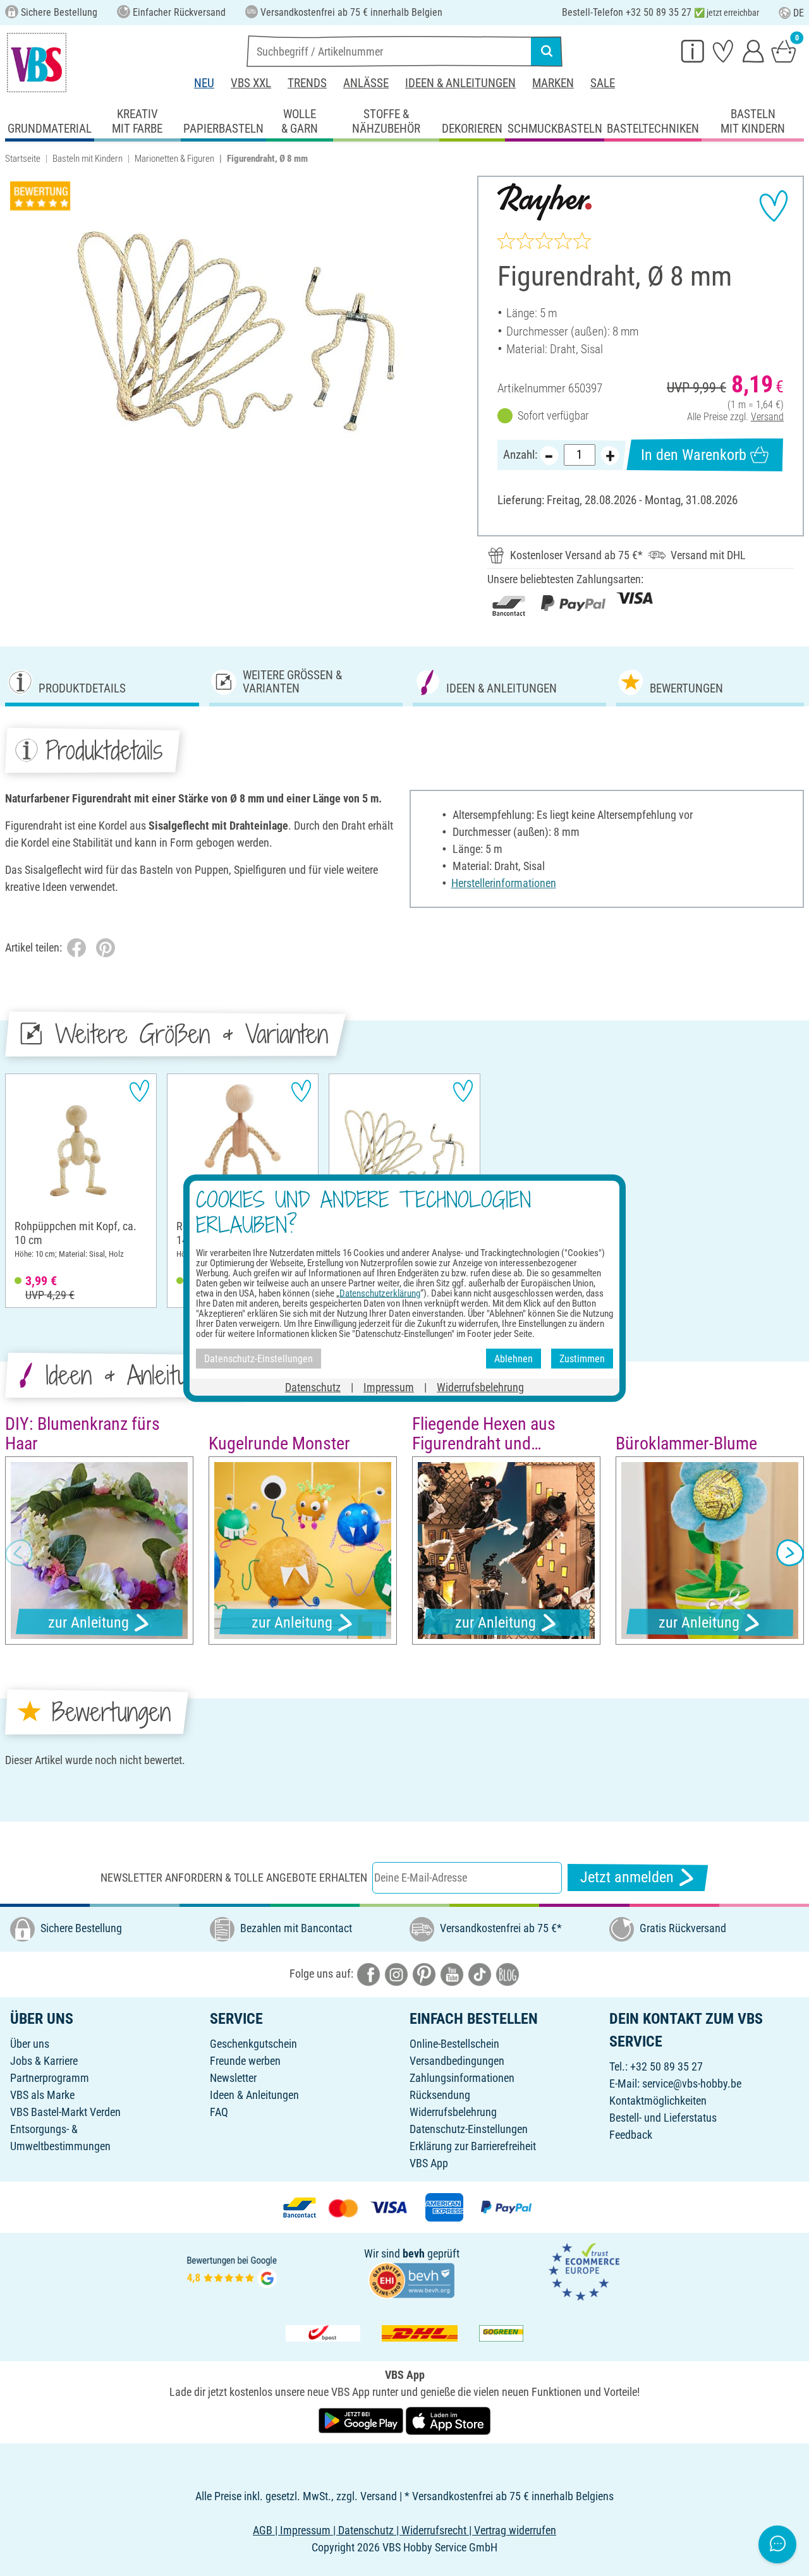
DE (799, 13)
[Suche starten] (547, 51)
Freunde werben (245, 2061)
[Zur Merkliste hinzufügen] (774, 206)
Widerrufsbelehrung (453, 2112)
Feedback (631, 2135)
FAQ (219, 2112)
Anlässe (366, 83)
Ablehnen (514, 1358)
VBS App (429, 2163)
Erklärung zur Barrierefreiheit (473, 2146)
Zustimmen (582, 1358)
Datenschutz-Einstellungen (469, 2129)
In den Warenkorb (694, 455)
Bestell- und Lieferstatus (663, 2118)
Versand (767, 417)
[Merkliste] (723, 51)
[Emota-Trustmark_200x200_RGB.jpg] (584, 2271)
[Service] (693, 51)
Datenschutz (313, 1387)
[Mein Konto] (753, 51)
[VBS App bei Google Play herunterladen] (362, 2420)
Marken (553, 83)
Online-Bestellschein (454, 2044)
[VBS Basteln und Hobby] (37, 63)
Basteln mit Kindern (88, 159)
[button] (19, 1552)
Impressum (389, 1387)
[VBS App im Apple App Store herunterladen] (448, 2420)
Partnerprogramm (50, 2078)
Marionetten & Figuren (174, 159)
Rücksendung (440, 2095)
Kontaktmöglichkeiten (658, 2101)
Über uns (30, 2044)
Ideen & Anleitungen (460, 83)
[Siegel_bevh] (411, 2279)
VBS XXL (251, 83)
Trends (307, 83)
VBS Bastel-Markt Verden (65, 2112)
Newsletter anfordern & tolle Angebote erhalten (234, 1878)
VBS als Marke (42, 2095)
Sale (603, 83)
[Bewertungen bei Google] (232, 2271)
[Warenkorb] (784, 51)
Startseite (23, 159)
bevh (414, 2253)
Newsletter (233, 2078)
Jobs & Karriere (44, 2061)
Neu (204, 83)
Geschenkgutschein (253, 2044)
